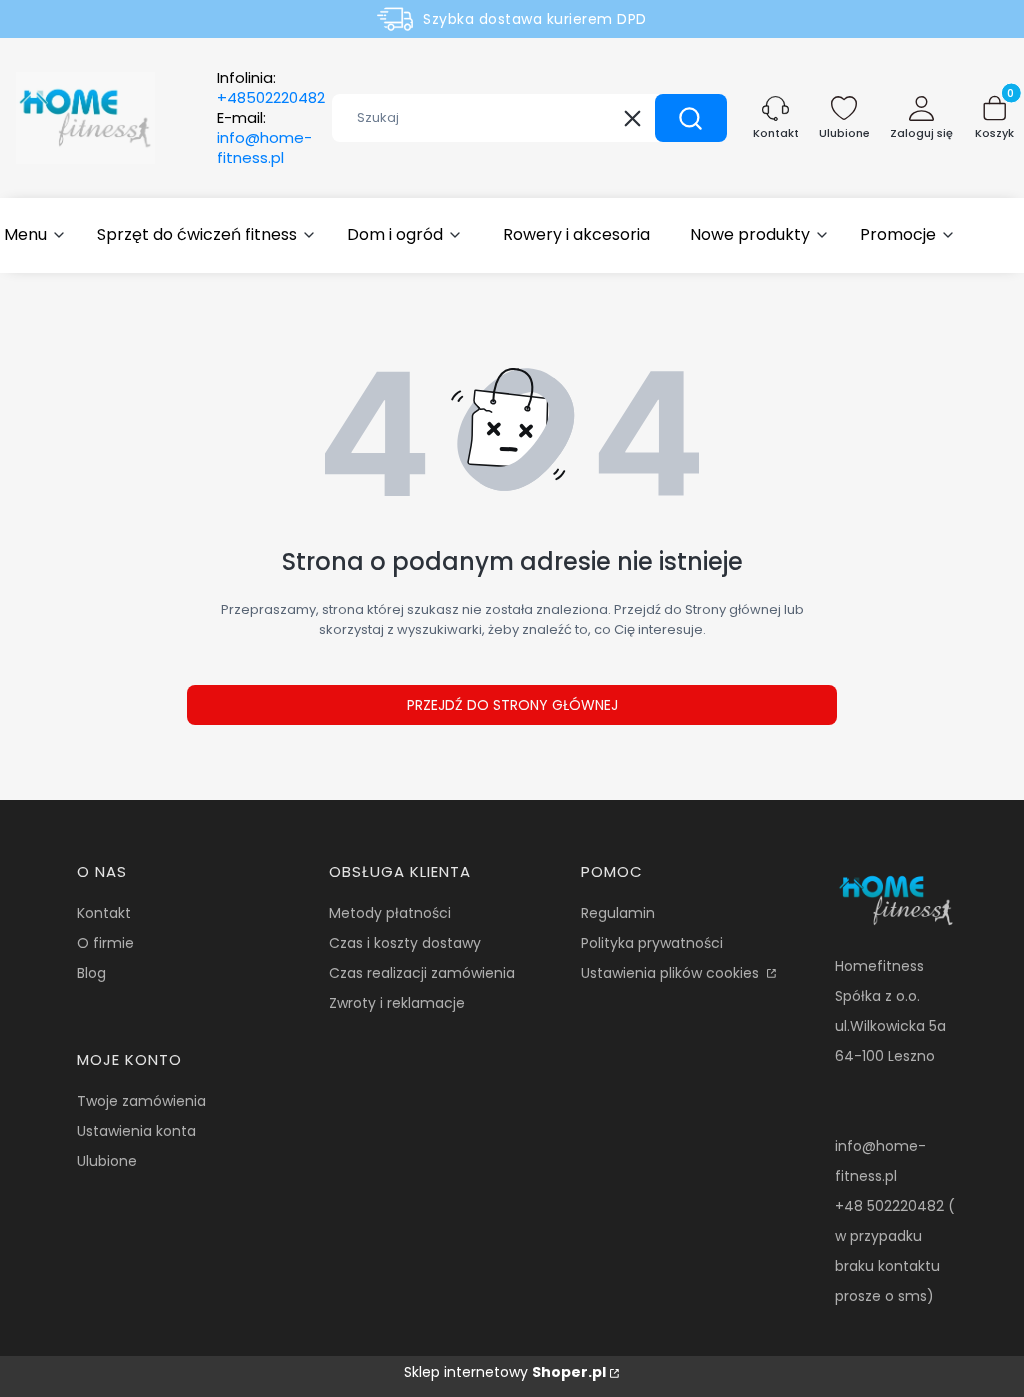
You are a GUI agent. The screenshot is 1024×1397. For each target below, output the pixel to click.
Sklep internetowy (505, 1372)
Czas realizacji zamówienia (422, 973)
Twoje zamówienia (141, 1101)
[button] (691, 118)
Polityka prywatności (652, 943)
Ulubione (107, 1161)
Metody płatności (390, 913)
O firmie (105, 943)
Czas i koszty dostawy (405, 943)
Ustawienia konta (136, 1131)
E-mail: (264, 138)
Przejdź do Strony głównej (512, 705)
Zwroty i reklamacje (397, 1003)
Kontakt (104, 913)
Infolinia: (271, 88)
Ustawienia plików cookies (672, 973)
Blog (91, 973)
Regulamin (618, 913)
